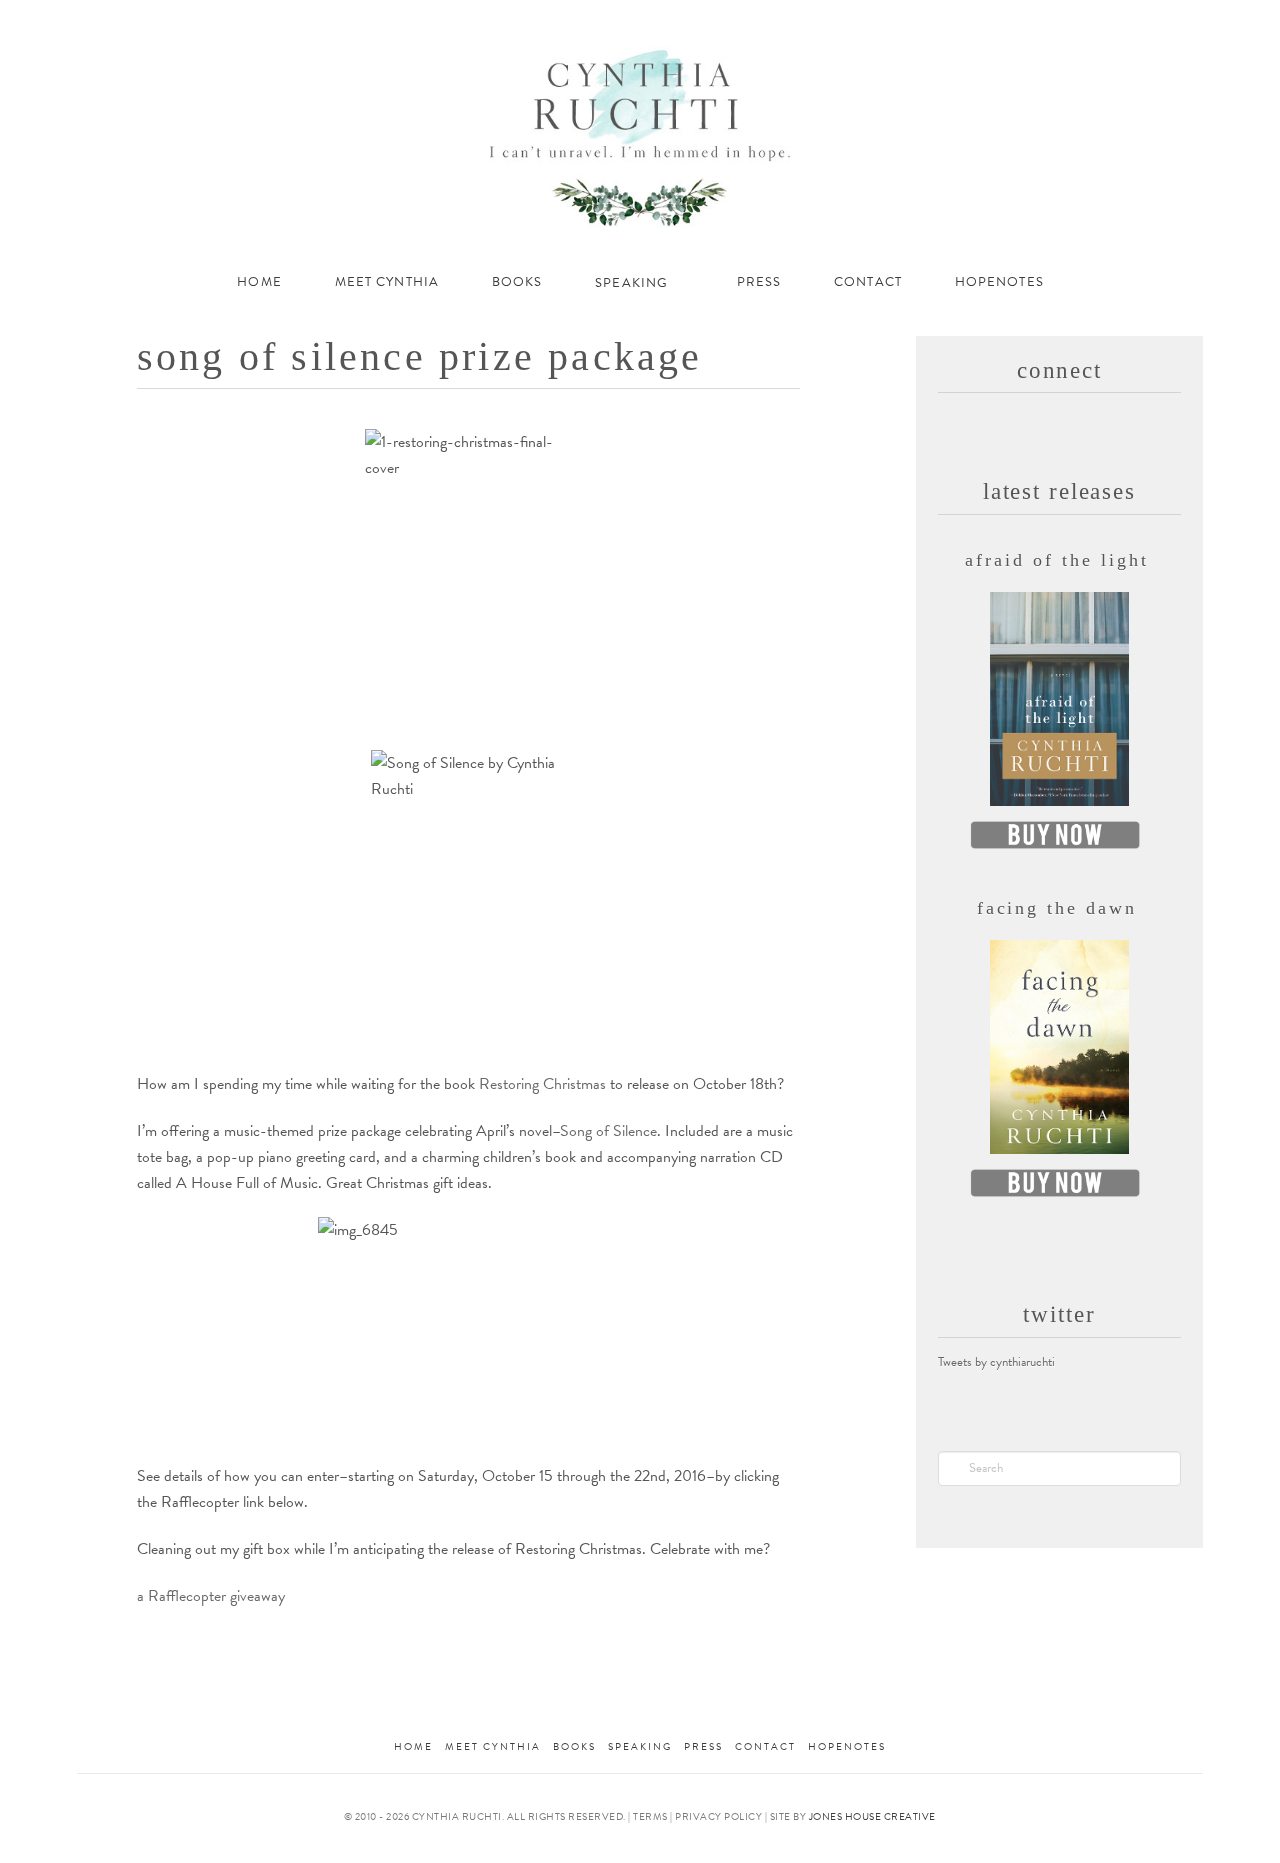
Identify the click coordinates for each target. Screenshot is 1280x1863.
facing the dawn (1057, 908)
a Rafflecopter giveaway (211, 1596)
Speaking (640, 1746)
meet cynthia (493, 1746)
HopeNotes (847, 1746)
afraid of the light (1056, 560)
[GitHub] (1164, 21)
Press (703, 1746)
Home (413, 1746)
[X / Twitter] (1084, 21)
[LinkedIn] (1111, 22)
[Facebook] (1057, 22)
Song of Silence (608, 1131)
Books (574, 1746)
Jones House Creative (872, 1816)
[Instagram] (1137, 22)
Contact (765, 1746)
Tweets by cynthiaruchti (996, 1362)
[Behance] (1192, 21)
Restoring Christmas (542, 1084)
